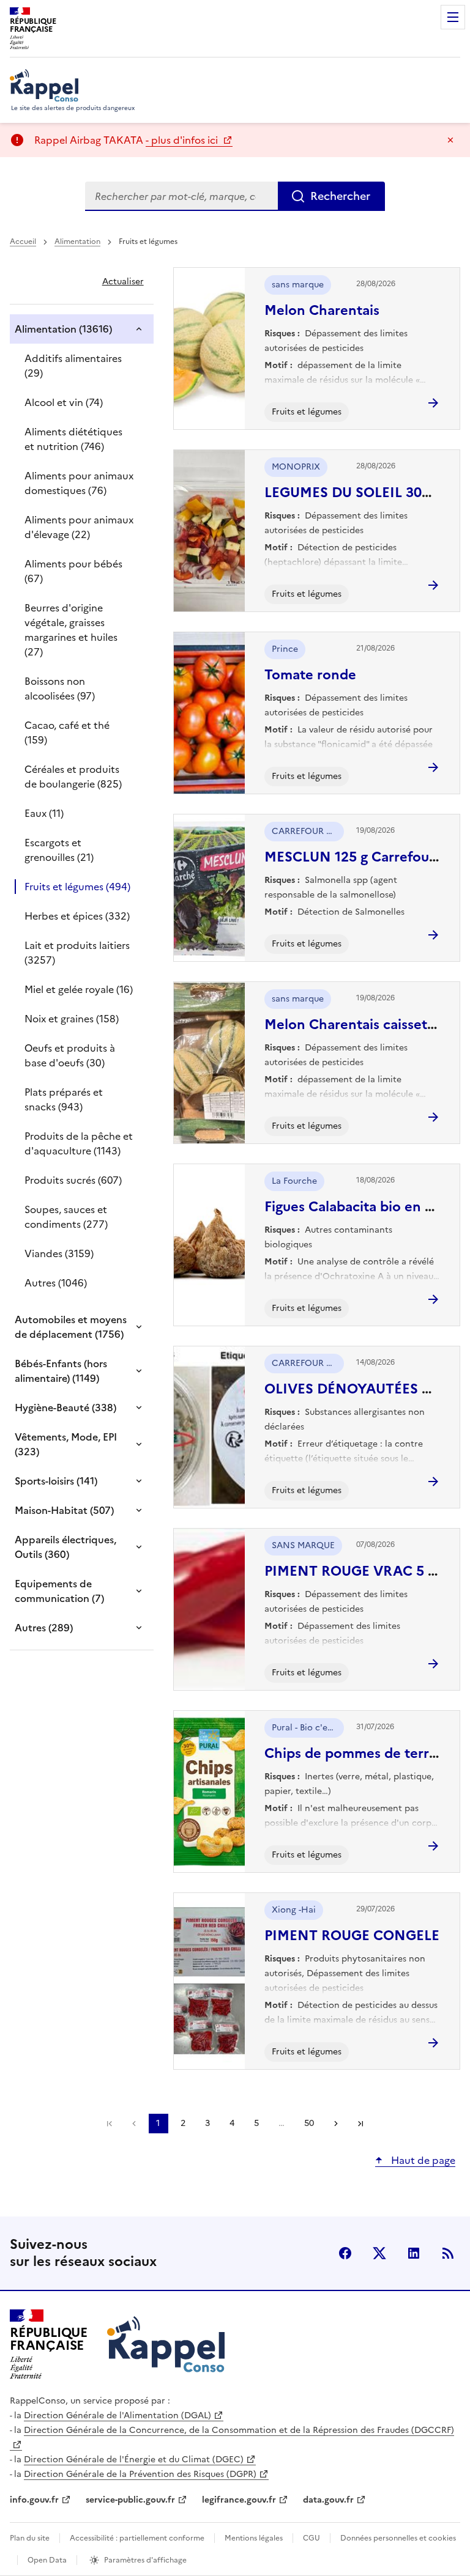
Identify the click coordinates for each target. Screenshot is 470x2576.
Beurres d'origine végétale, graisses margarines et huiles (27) (71, 630)
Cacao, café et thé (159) (67, 733)
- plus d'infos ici (183, 140)
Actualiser (123, 282)
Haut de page (422, 2160)
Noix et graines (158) (72, 1019)
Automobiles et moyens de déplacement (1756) (71, 1327)
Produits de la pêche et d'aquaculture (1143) (79, 1143)
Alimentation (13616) (63, 329)
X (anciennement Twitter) (379, 2253)
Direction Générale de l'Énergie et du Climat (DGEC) (134, 2460)
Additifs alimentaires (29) (73, 366)
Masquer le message (450, 140)
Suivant (336, 2124)
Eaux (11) (44, 813)
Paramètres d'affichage (145, 2560)
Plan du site (30, 2538)
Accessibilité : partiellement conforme (137, 2538)
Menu (453, 17)
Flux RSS (448, 2253)
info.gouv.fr (34, 2500)
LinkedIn (414, 2253)
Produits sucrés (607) (73, 1180)
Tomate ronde (310, 675)
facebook (345, 2253)
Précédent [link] (134, 2124)
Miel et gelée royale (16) (79, 989)
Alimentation (77, 242)
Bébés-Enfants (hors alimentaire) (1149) (61, 1371)
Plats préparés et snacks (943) (64, 1099)
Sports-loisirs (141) (56, 1481)
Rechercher (340, 196)
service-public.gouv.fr (130, 2500)
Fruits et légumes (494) (77, 887)
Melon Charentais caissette (352, 1024)
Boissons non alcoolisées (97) (60, 688)
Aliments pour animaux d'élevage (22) (79, 527)
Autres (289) (44, 1628)
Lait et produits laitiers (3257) (77, 953)
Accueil (23, 242)
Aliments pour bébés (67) (73, 571)
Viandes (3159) (59, 1253)
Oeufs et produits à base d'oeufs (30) (70, 1055)
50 (309, 2123)
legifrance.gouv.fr (239, 2500)
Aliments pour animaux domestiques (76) (79, 483)
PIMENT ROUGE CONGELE (352, 1936)
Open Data (47, 2560)
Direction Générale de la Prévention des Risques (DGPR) (140, 2474)
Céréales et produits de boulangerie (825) (73, 777)
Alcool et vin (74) (64, 402)
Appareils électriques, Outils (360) (65, 1547)
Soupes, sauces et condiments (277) (66, 1217)
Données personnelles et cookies (398, 2538)
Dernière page (360, 2124)
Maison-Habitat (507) (64, 1510)
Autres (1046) (56, 1283)
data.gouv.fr (328, 2500)
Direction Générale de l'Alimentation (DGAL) (117, 2415)
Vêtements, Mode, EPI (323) (66, 1444)
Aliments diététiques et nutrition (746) (73, 439)
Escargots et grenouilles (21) (59, 850)
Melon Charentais (322, 310)
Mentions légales (254, 2538)
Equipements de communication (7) (59, 1591)
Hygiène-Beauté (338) (65, 1408)
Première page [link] (110, 2124)
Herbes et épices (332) (77, 916)
